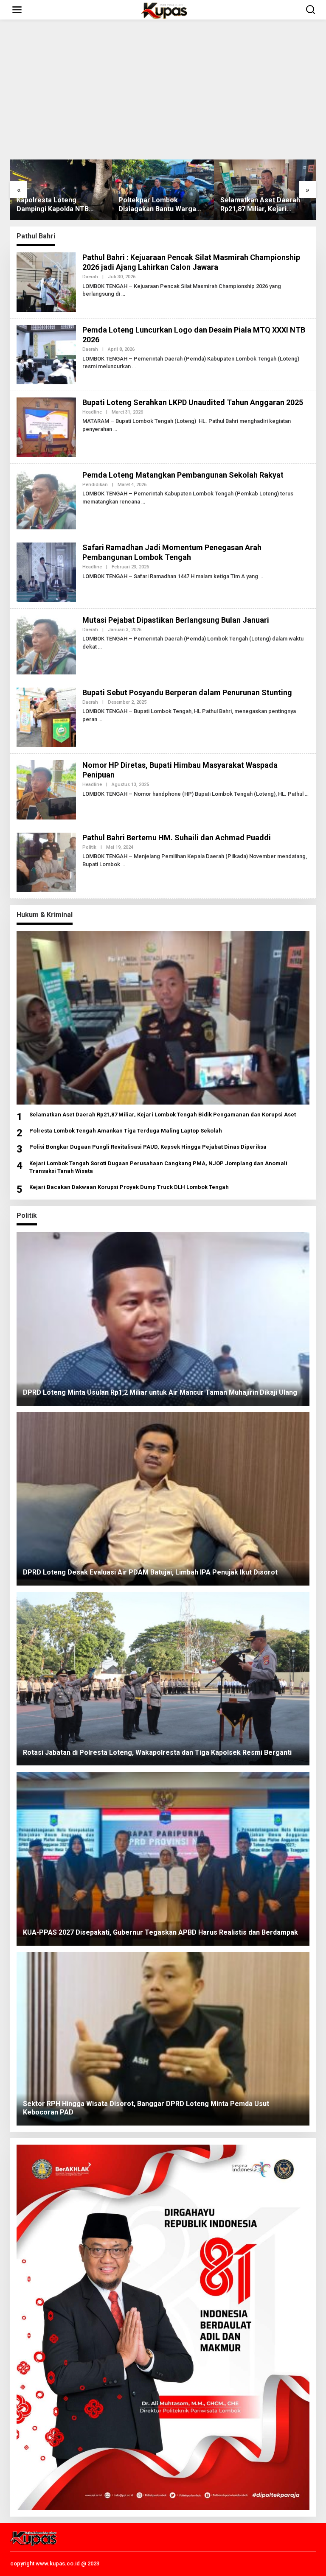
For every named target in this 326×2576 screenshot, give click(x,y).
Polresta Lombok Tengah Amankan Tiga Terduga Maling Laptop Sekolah (126, 1131)
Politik (89, 847)
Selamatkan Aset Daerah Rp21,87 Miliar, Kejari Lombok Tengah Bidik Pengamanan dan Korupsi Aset (159, 205)
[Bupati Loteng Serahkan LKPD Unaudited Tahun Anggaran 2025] (115, 429)
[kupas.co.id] (165, 10)
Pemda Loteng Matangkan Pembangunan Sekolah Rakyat (183, 475)
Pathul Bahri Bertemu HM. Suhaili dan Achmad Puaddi (177, 838)
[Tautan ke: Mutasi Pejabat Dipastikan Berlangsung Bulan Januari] (46, 644)
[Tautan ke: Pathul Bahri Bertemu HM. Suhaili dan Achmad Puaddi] (46, 861)
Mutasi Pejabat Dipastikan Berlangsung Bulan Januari (176, 620)
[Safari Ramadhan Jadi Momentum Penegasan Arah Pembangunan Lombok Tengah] (261, 576)
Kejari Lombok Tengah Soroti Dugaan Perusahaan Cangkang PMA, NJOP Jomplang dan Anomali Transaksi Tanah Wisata (158, 1167)
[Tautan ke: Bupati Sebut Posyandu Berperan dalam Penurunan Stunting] (46, 716)
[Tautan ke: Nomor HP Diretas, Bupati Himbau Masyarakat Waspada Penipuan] (46, 789)
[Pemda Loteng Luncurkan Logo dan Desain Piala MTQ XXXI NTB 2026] (134, 366)
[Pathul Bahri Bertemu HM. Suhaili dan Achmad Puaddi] (123, 864)
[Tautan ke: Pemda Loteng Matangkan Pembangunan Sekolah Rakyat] (46, 499)
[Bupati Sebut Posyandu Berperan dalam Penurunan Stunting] (100, 719)
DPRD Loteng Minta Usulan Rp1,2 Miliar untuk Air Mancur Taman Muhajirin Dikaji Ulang (263, 205)
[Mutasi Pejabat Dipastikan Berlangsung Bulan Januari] (100, 647)
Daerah (90, 277)
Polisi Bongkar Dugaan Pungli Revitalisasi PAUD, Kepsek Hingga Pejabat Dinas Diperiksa (148, 1147)
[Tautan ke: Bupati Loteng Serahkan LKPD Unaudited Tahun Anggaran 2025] (46, 426)
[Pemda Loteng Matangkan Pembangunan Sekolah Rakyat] (143, 502)
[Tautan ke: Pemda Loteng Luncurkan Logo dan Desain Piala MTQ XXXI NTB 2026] (46, 354)
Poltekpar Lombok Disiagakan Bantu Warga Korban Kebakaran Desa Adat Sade (55, 205)
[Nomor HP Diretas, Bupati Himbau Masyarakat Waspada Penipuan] (307, 794)
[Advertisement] (163, 90)
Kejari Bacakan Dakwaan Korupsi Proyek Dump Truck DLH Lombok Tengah (129, 1187)
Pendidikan (95, 485)
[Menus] (17, 10)
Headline (92, 412)
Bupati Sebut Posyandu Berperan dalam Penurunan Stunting (187, 692)
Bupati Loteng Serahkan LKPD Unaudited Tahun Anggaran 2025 (193, 402)
